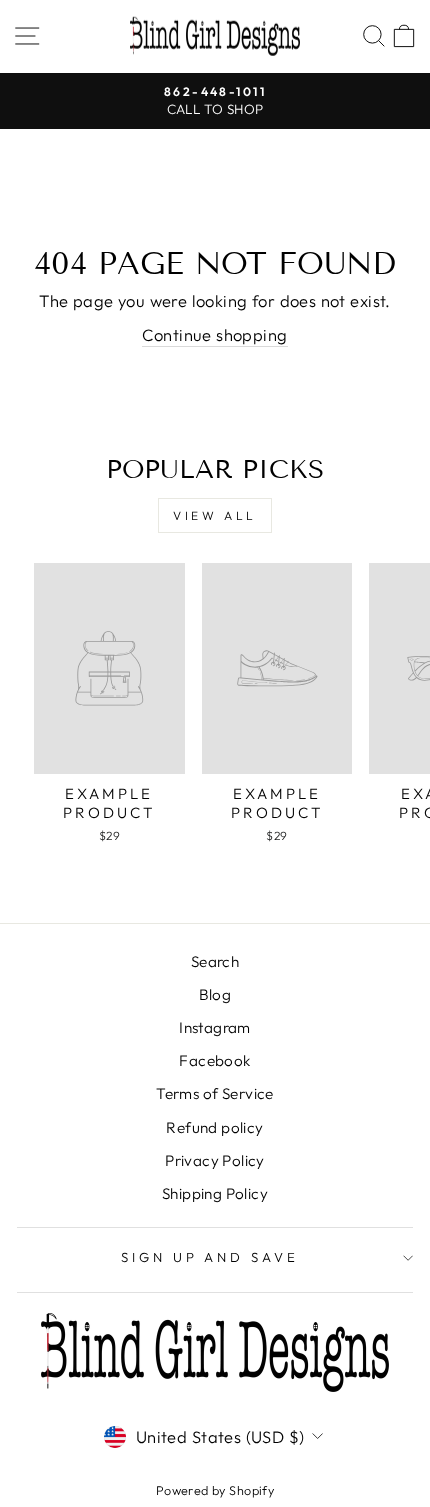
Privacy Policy (215, 1160)
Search (215, 961)
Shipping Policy (215, 1193)
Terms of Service (215, 1093)
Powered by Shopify (215, 1490)
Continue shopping (214, 334)
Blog (215, 994)
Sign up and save (210, 1257)
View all (215, 515)
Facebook (214, 1060)
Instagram (215, 1027)
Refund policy (214, 1127)
